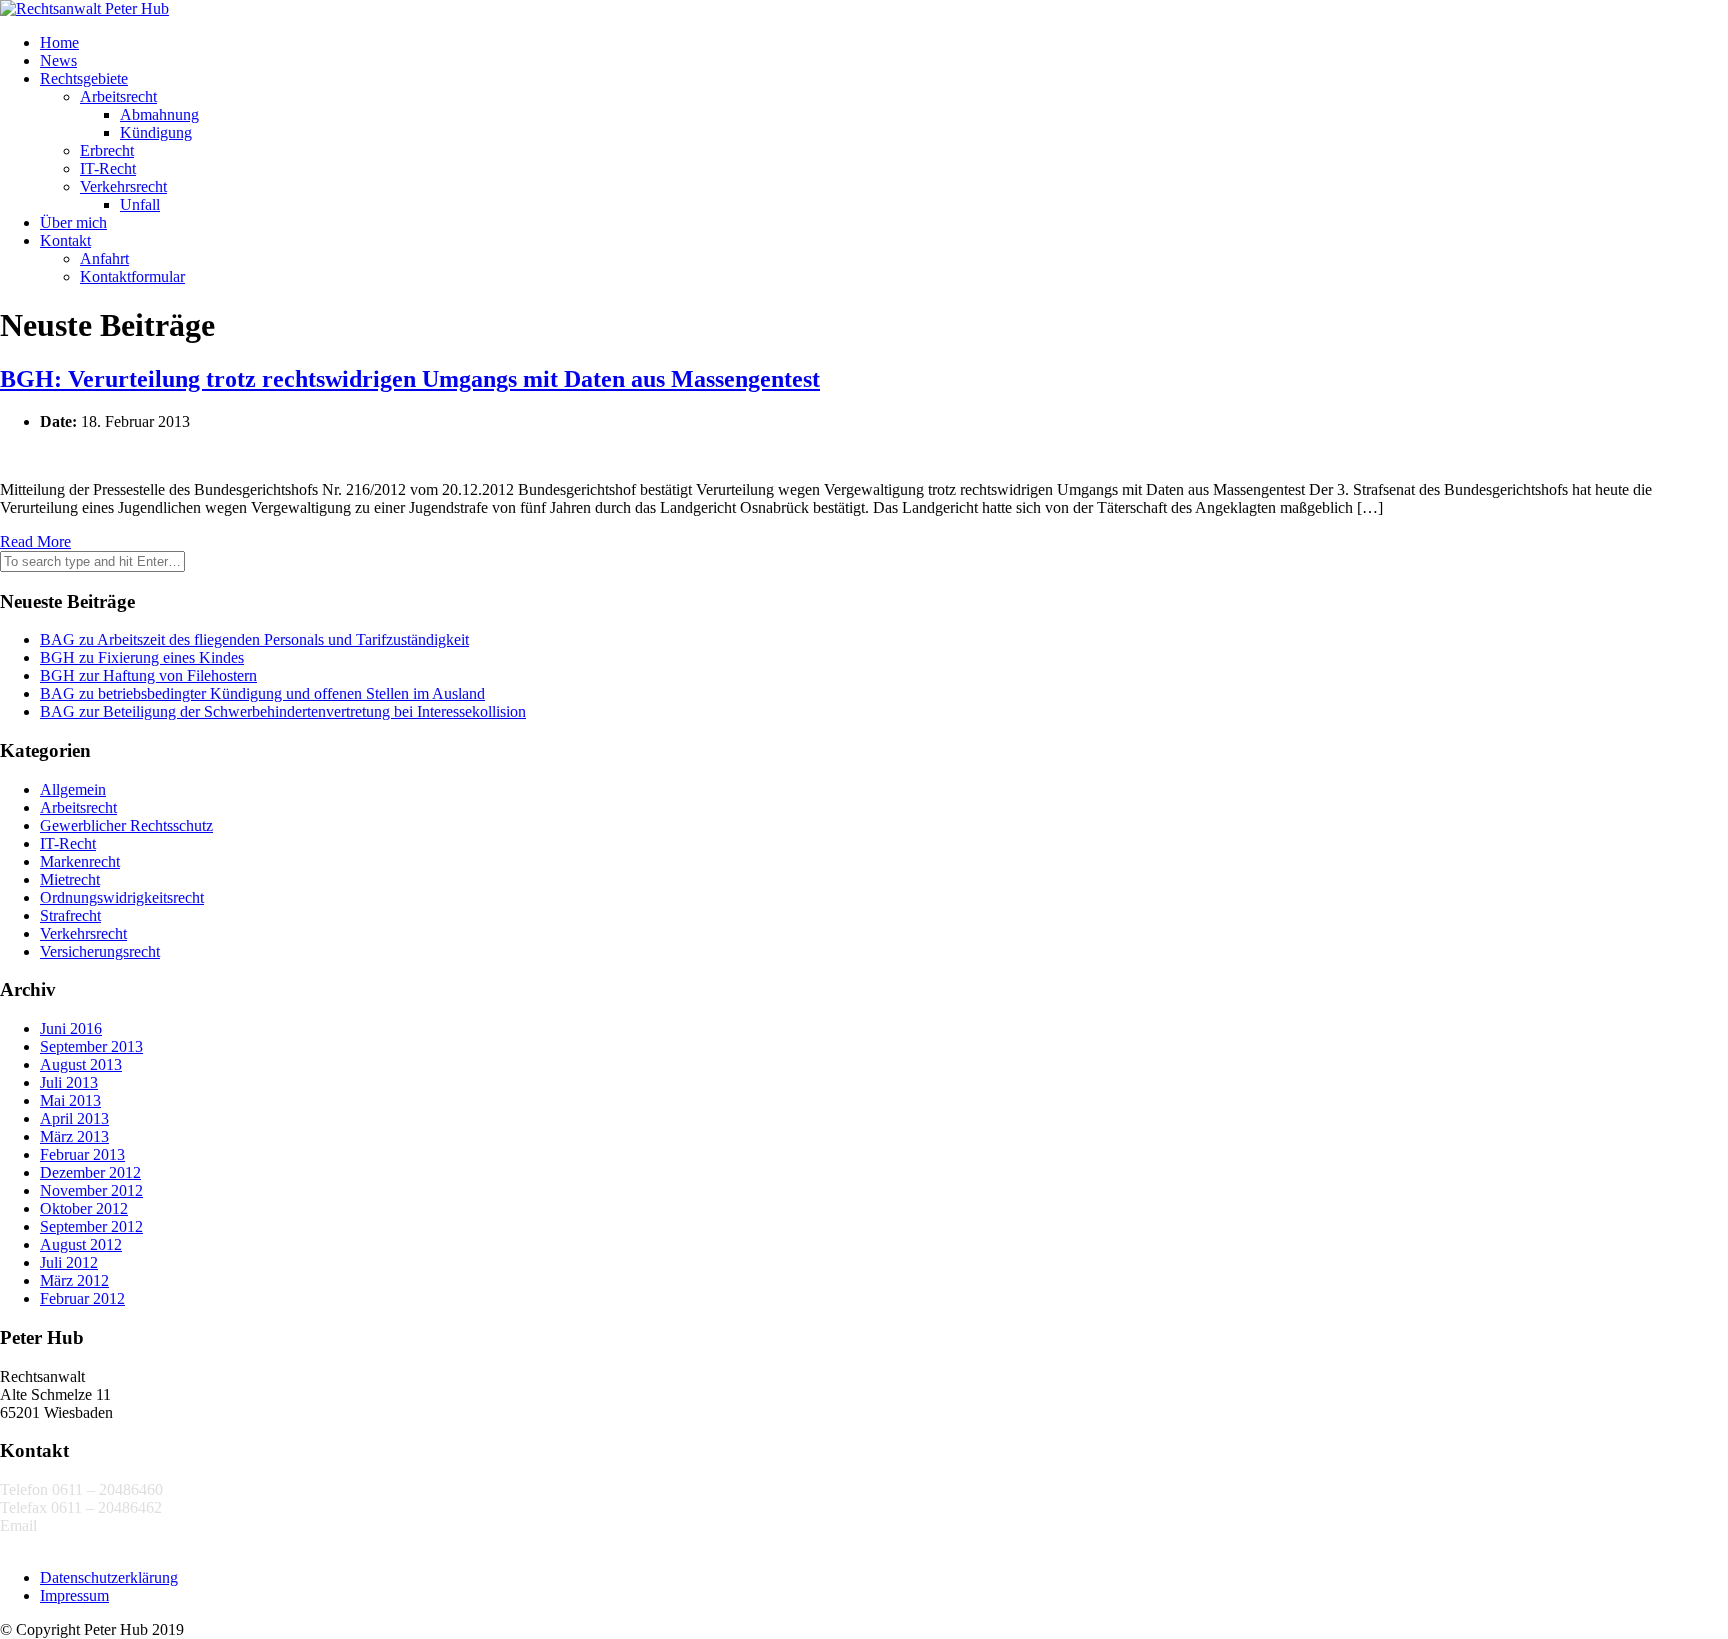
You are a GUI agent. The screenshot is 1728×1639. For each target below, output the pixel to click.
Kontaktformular (132, 276)
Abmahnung (159, 114)
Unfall (140, 204)
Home (59, 42)
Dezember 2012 (90, 1172)
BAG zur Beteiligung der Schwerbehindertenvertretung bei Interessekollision (283, 711)
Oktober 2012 (84, 1208)
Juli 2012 (69, 1262)
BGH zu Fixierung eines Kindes (142, 657)
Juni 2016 (71, 1028)
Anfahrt (104, 258)
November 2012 (91, 1190)
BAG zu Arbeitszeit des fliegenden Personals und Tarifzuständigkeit (254, 639)
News (58, 60)
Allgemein (73, 789)
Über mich (73, 222)
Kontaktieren (41, 1543)
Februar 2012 (82, 1298)
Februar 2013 (82, 1154)
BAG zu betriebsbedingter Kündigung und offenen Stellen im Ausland (262, 693)
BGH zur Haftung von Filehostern (148, 675)
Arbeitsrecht (118, 96)
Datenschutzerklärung (109, 1577)
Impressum (74, 1595)
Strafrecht (70, 915)
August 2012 (81, 1244)
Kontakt (65, 240)
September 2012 (91, 1226)
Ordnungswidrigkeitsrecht (122, 897)
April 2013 (74, 1118)
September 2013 (91, 1046)
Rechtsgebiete (84, 78)
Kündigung (156, 132)
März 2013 (74, 1136)
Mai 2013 (70, 1100)
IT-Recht (108, 168)
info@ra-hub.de (91, 1525)
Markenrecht (80, 861)
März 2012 (74, 1280)
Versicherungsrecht (100, 951)
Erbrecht (107, 150)
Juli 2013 (69, 1082)
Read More (35, 541)
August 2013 (81, 1064)
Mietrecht (70, 879)
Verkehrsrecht (123, 186)
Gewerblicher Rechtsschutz (126, 825)
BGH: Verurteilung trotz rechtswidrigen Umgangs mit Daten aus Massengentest (410, 379)
